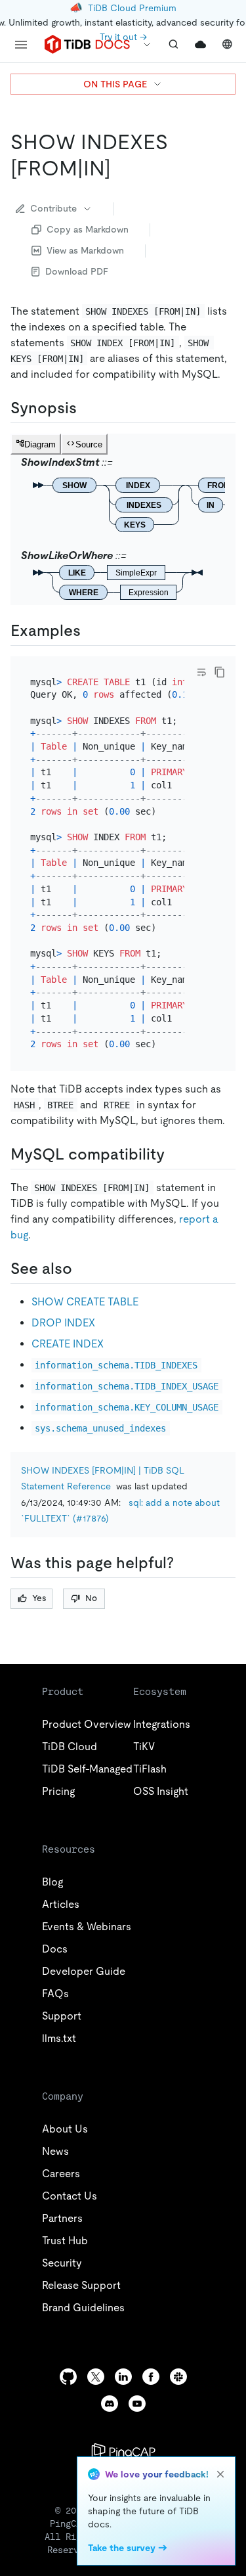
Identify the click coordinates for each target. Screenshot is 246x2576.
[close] (220, 2474)
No (91, 1598)
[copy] (220, 672)
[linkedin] (123, 2377)
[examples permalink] (91, 631)
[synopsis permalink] (87, 408)
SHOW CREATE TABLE (85, 1302)
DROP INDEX (63, 1323)
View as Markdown (85, 250)
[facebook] (151, 2377)
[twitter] (96, 2377)
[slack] (178, 2377)
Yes (39, 1598)
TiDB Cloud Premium (132, 8)
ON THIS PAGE (115, 84)
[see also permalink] (83, 1269)
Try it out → (123, 37)
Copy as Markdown (88, 229)
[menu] (21, 45)
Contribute (53, 208)
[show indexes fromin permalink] (121, 168)
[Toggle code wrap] (201, 672)
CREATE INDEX (68, 1344)
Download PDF (77, 271)
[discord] (110, 2404)
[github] (68, 2377)
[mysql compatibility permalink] (175, 1154)
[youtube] (137, 2404)
